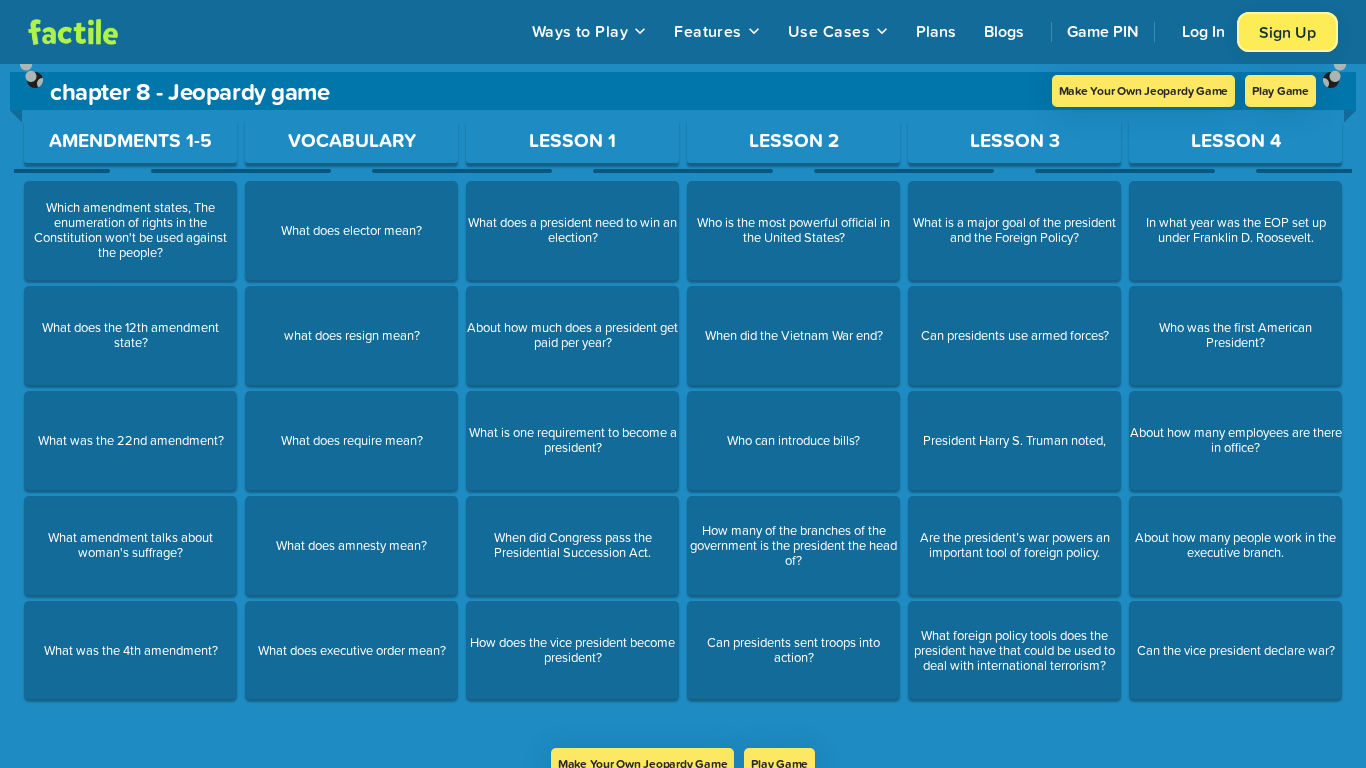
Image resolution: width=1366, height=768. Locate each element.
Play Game (1280, 90)
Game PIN (1103, 31)
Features (708, 31)
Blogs (1004, 31)
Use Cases (829, 31)
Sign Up (1287, 32)
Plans (936, 31)
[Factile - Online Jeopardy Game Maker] (73, 32)
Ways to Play (580, 31)
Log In (1203, 31)
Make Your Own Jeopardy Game (1144, 90)
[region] (683, 406)
